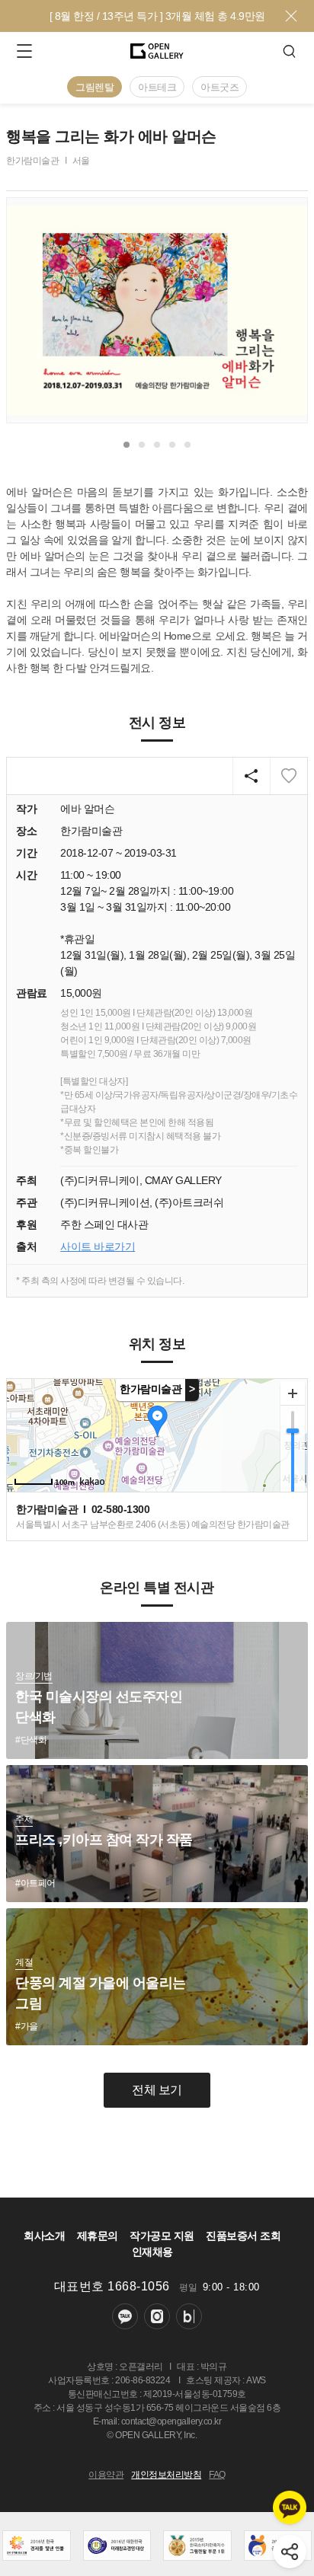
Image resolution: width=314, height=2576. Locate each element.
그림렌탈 (95, 87)
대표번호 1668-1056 (112, 2286)
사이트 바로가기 (98, 1247)
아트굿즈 (219, 87)
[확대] (293, 1393)
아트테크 (157, 87)
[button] (127, 445)
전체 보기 (157, 2090)
